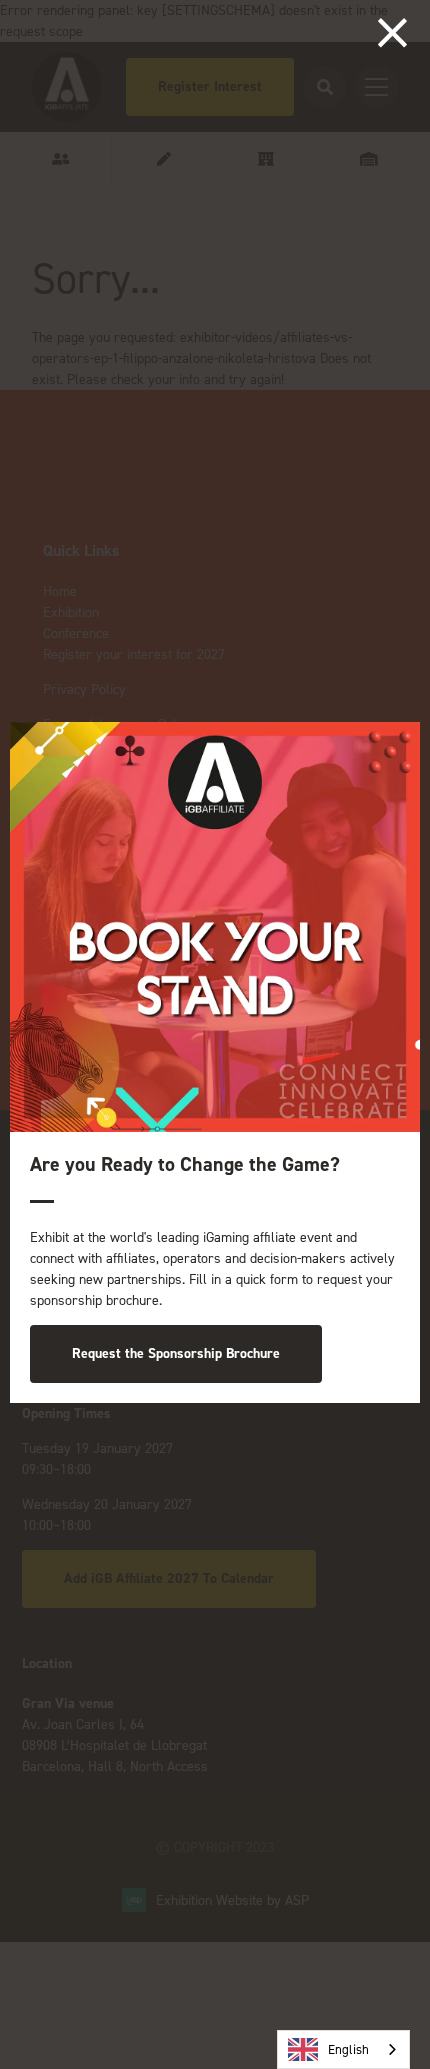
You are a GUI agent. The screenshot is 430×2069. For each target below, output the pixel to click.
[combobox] (343, 2049)
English (348, 2049)
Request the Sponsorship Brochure (176, 1353)
